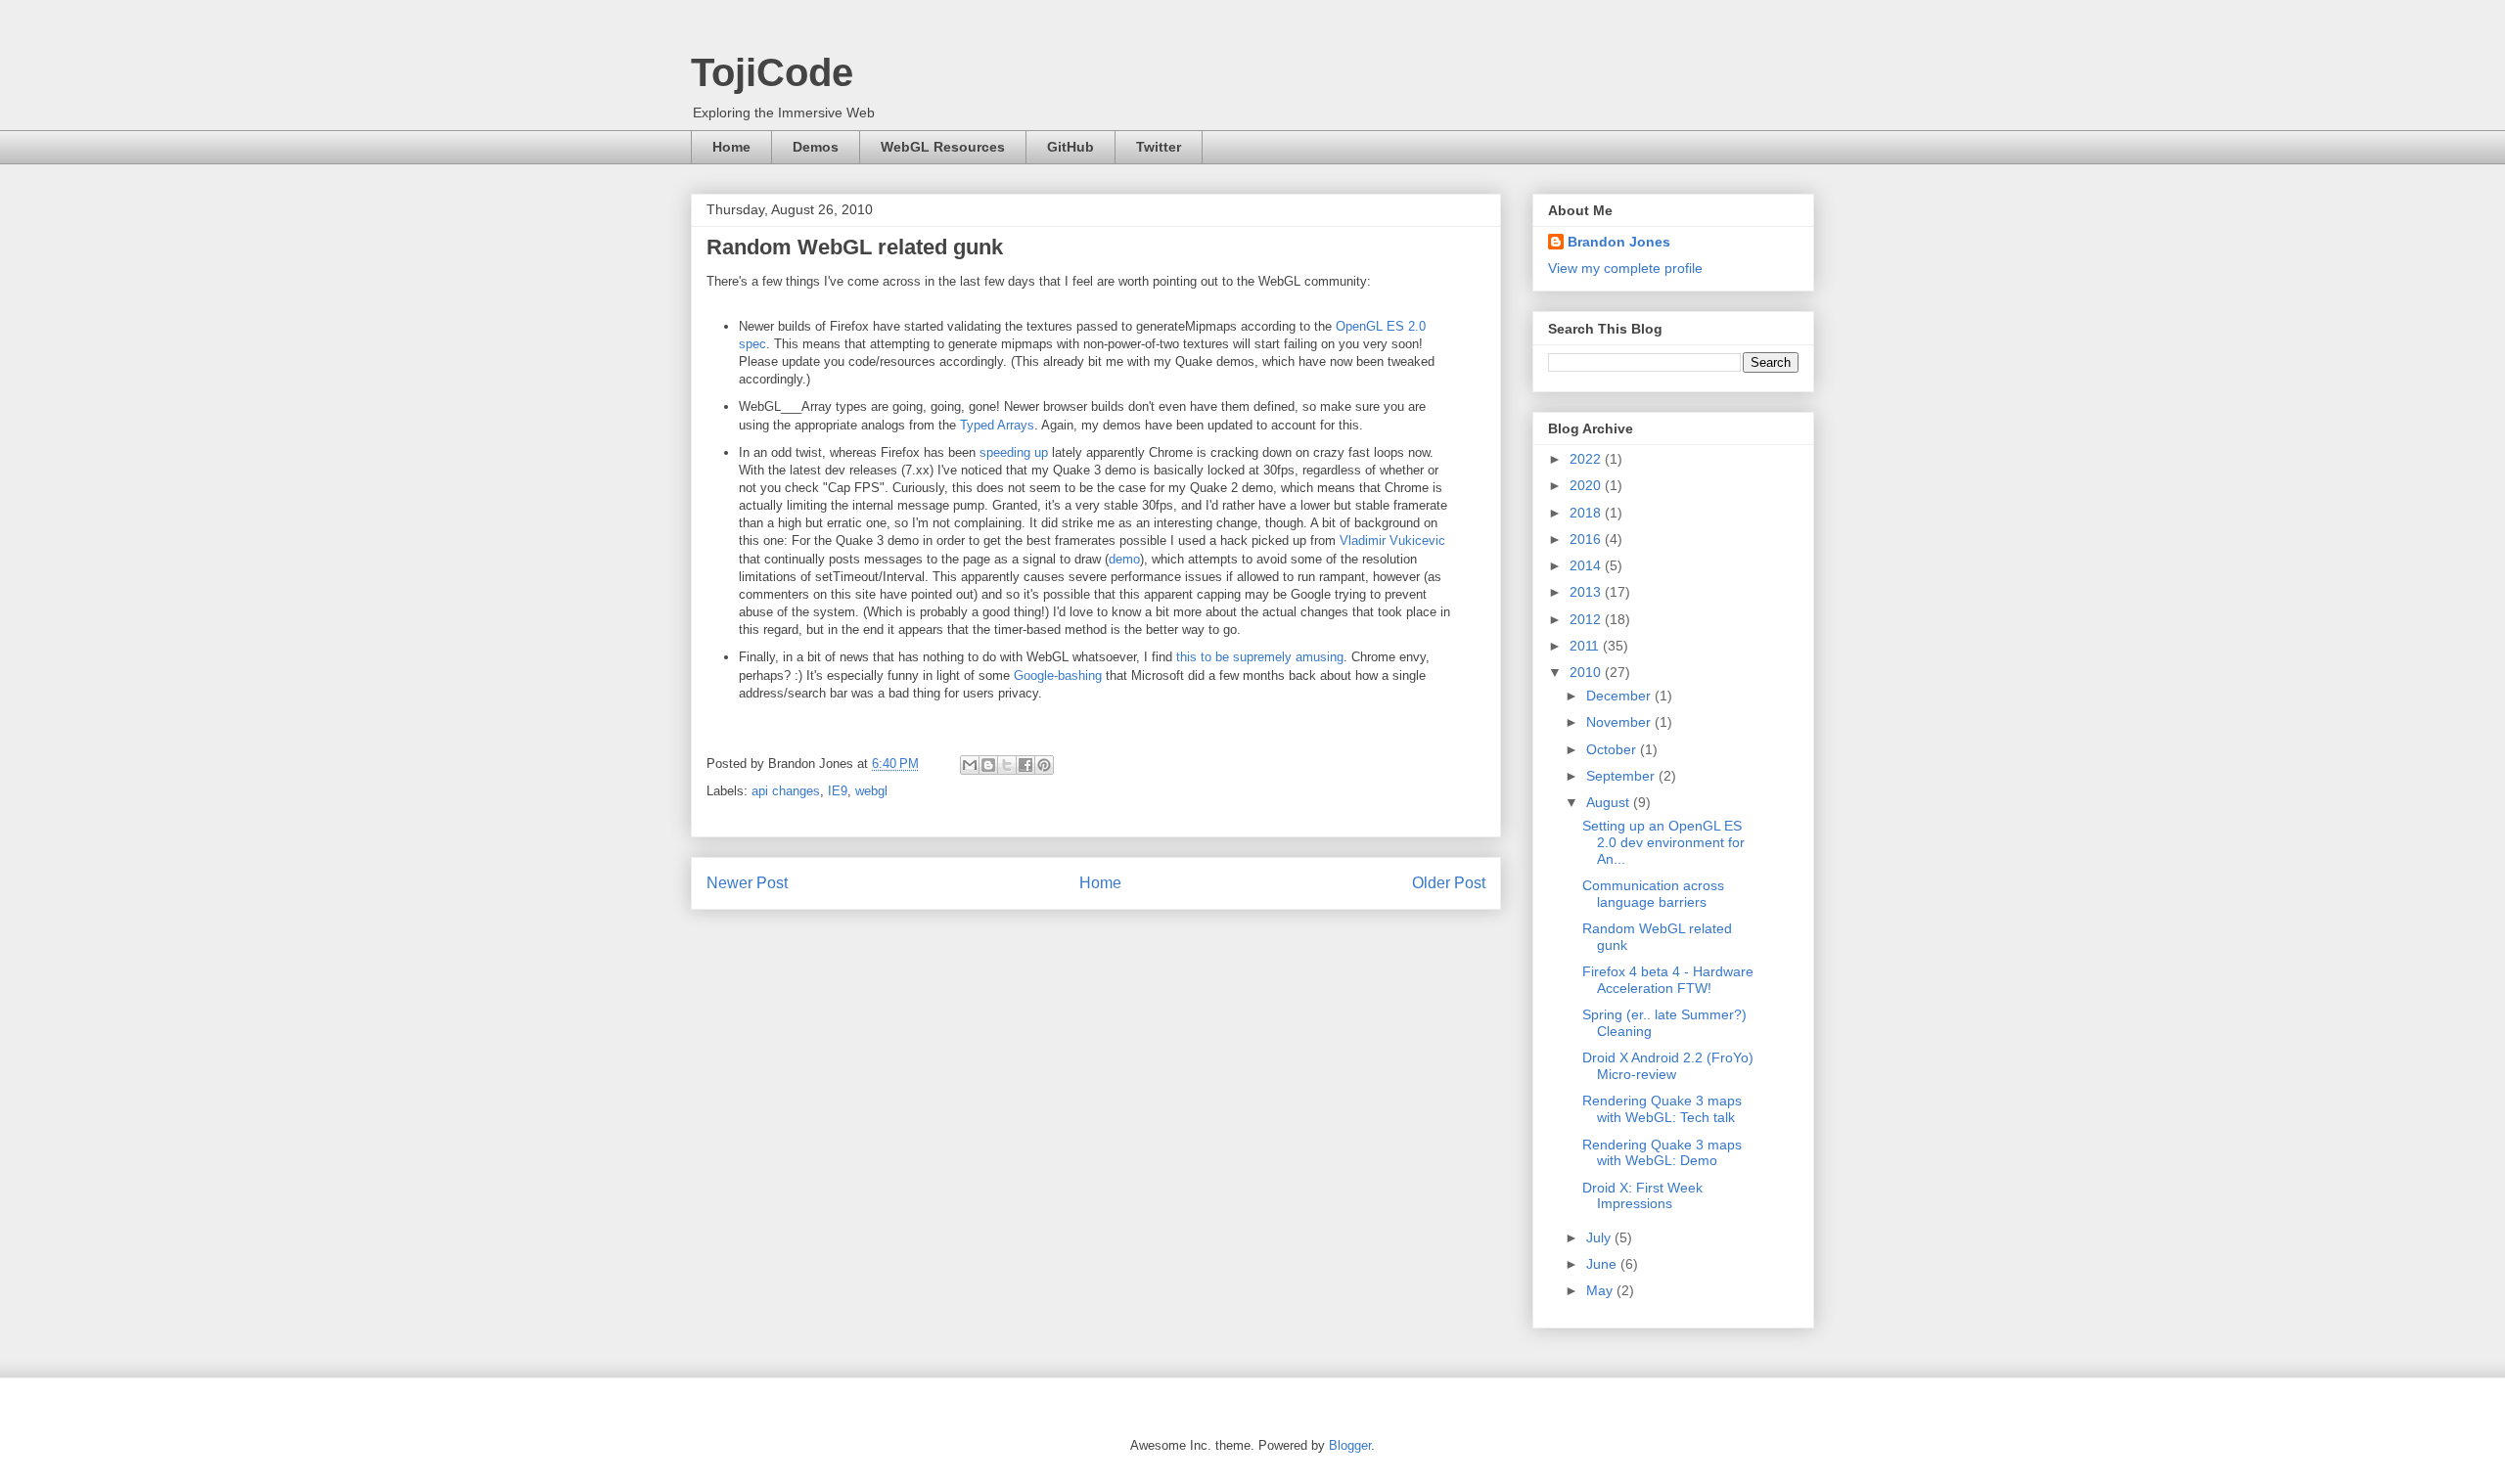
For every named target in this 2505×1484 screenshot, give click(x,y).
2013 (1587, 592)
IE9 (838, 791)
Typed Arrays (997, 425)
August (1610, 802)
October (1613, 749)
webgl (871, 791)
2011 (1586, 646)
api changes (786, 791)
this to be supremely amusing (1260, 657)
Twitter (1159, 147)
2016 (1587, 539)
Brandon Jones (1619, 242)
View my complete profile (1625, 268)
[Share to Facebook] (1025, 765)
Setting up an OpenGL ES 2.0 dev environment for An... (1663, 842)
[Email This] (970, 765)
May (1601, 1290)
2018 (1587, 513)
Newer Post (747, 883)
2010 (1587, 672)
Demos (816, 147)
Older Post (1449, 883)
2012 (1587, 619)
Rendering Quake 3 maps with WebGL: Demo (1662, 1153)
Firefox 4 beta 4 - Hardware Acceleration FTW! (1668, 980)
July (1600, 1237)
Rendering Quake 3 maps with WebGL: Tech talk (1662, 1109)
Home (731, 147)
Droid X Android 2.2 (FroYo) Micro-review (1668, 1066)
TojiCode (772, 72)
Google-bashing (1056, 675)
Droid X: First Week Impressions (1642, 1196)
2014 (1587, 565)
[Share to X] (1007, 765)
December (1620, 696)
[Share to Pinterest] (1044, 765)
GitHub (1070, 147)
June (1603, 1264)
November (1620, 722)
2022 (1587, 459)
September (1622, 776)
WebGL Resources (943, 147)
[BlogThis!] (988, 765)
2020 (1587, 485)
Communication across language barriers (1653, 894)
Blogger (1350, 1445)
